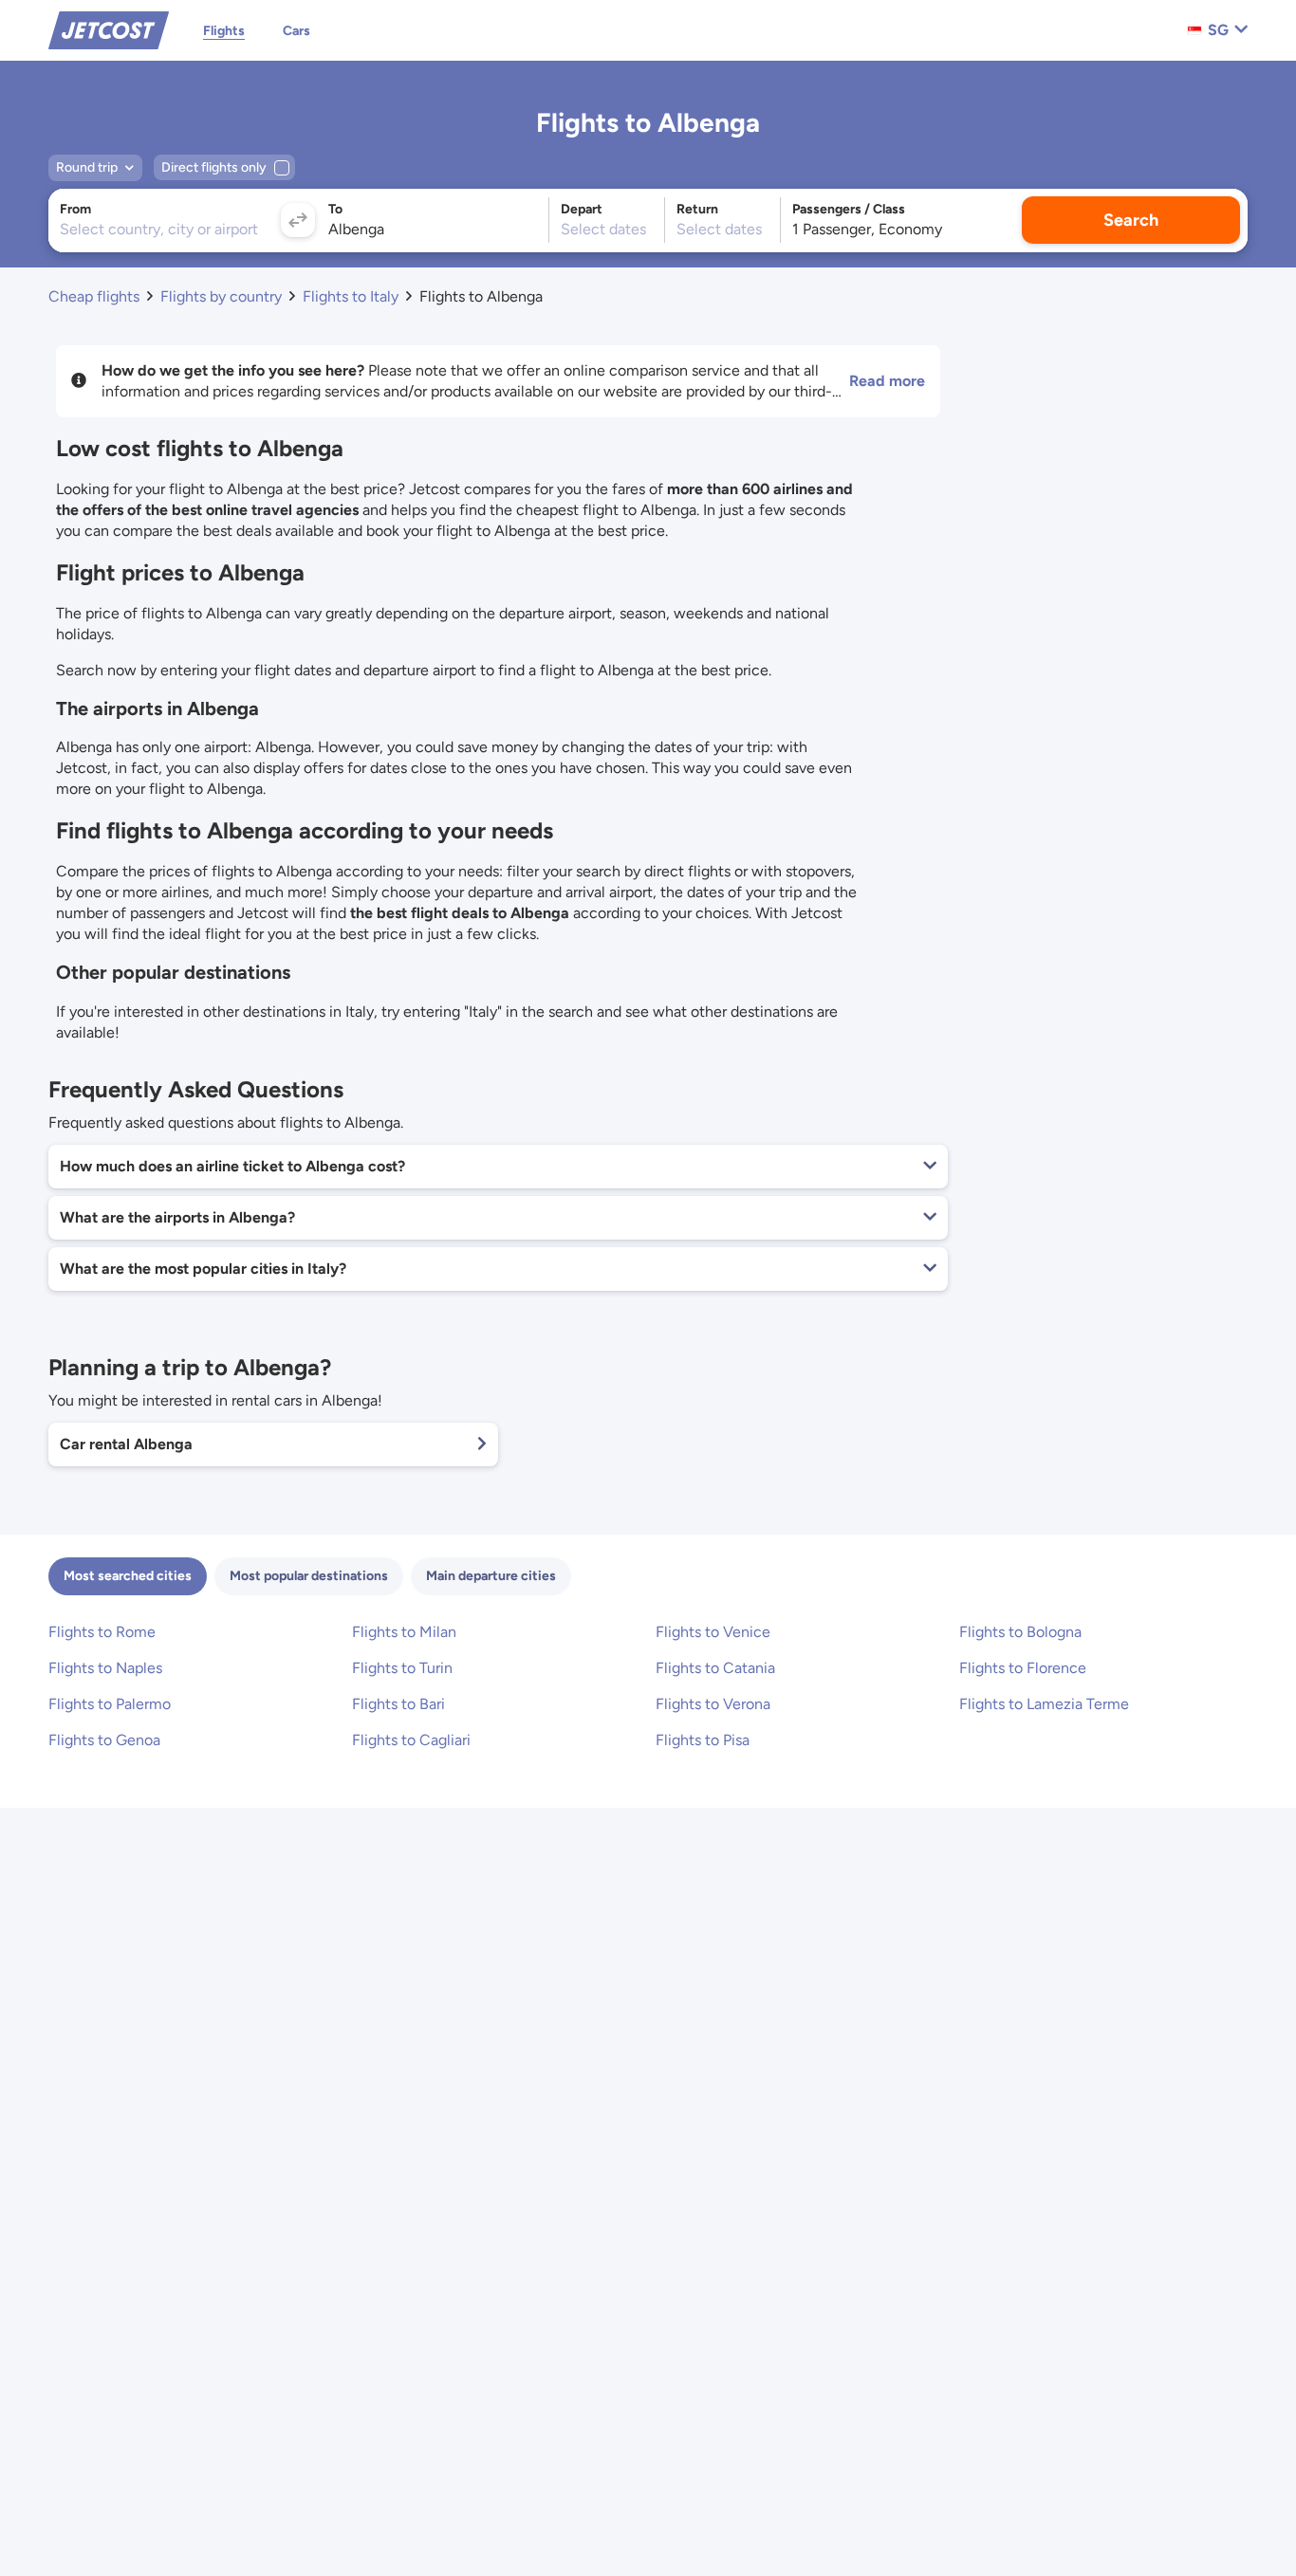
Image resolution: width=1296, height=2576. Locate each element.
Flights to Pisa (703, 1740)
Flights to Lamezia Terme (1044, 1704)
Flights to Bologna (1020, 1632)
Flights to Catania (715, 1668)
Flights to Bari (398, 1704)
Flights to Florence (1023, 1668)
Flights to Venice (713, 1632)
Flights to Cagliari (411, 1740)
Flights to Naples (105, 1668)
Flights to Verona (713, 1704)
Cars (296, 31)
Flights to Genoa (104, 1740)
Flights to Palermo (110, 1704)
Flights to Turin (402, 1668)
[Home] (109, 29)
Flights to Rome (102, 1632)
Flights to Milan (404, 1632)
